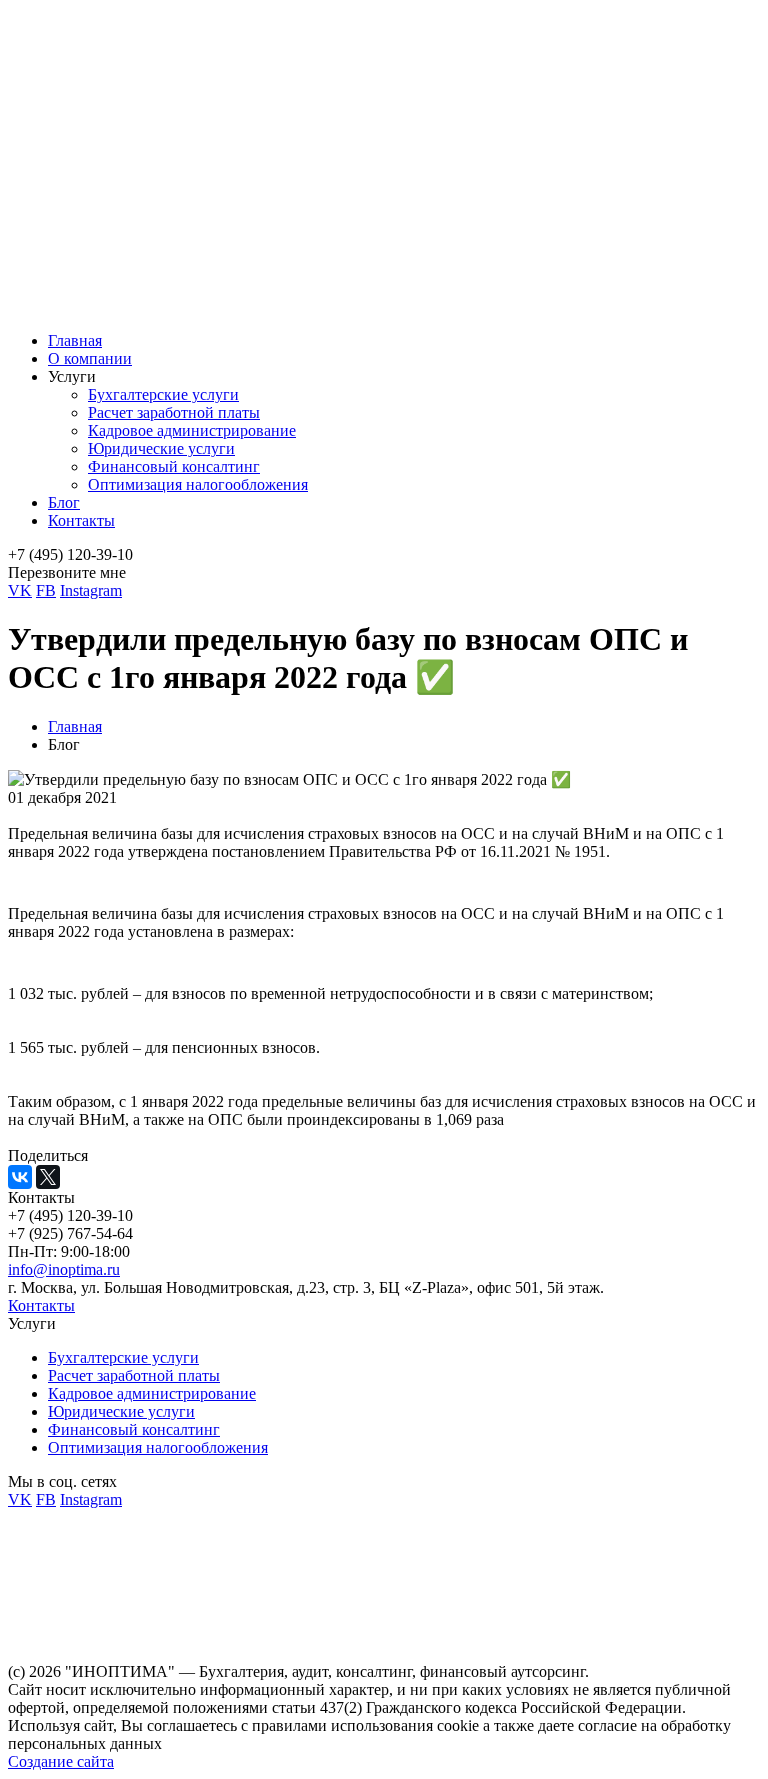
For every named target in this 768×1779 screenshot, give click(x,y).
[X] (48, 1177)
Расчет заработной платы (174, 412)
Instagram (91, 590)
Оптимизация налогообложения (198, 484)
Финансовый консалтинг (174, 466)
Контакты (81, 520)
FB (46, 590)
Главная (75, 340)
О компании (90, 358)
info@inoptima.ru (64, 1269)
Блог (64, 502)
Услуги (72, 376)
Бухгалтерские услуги (163, 394)
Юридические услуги (161, 448)
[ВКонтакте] (20, 1177)
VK (20, 590)
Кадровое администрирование (192, 430)
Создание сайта (61, 1761)
